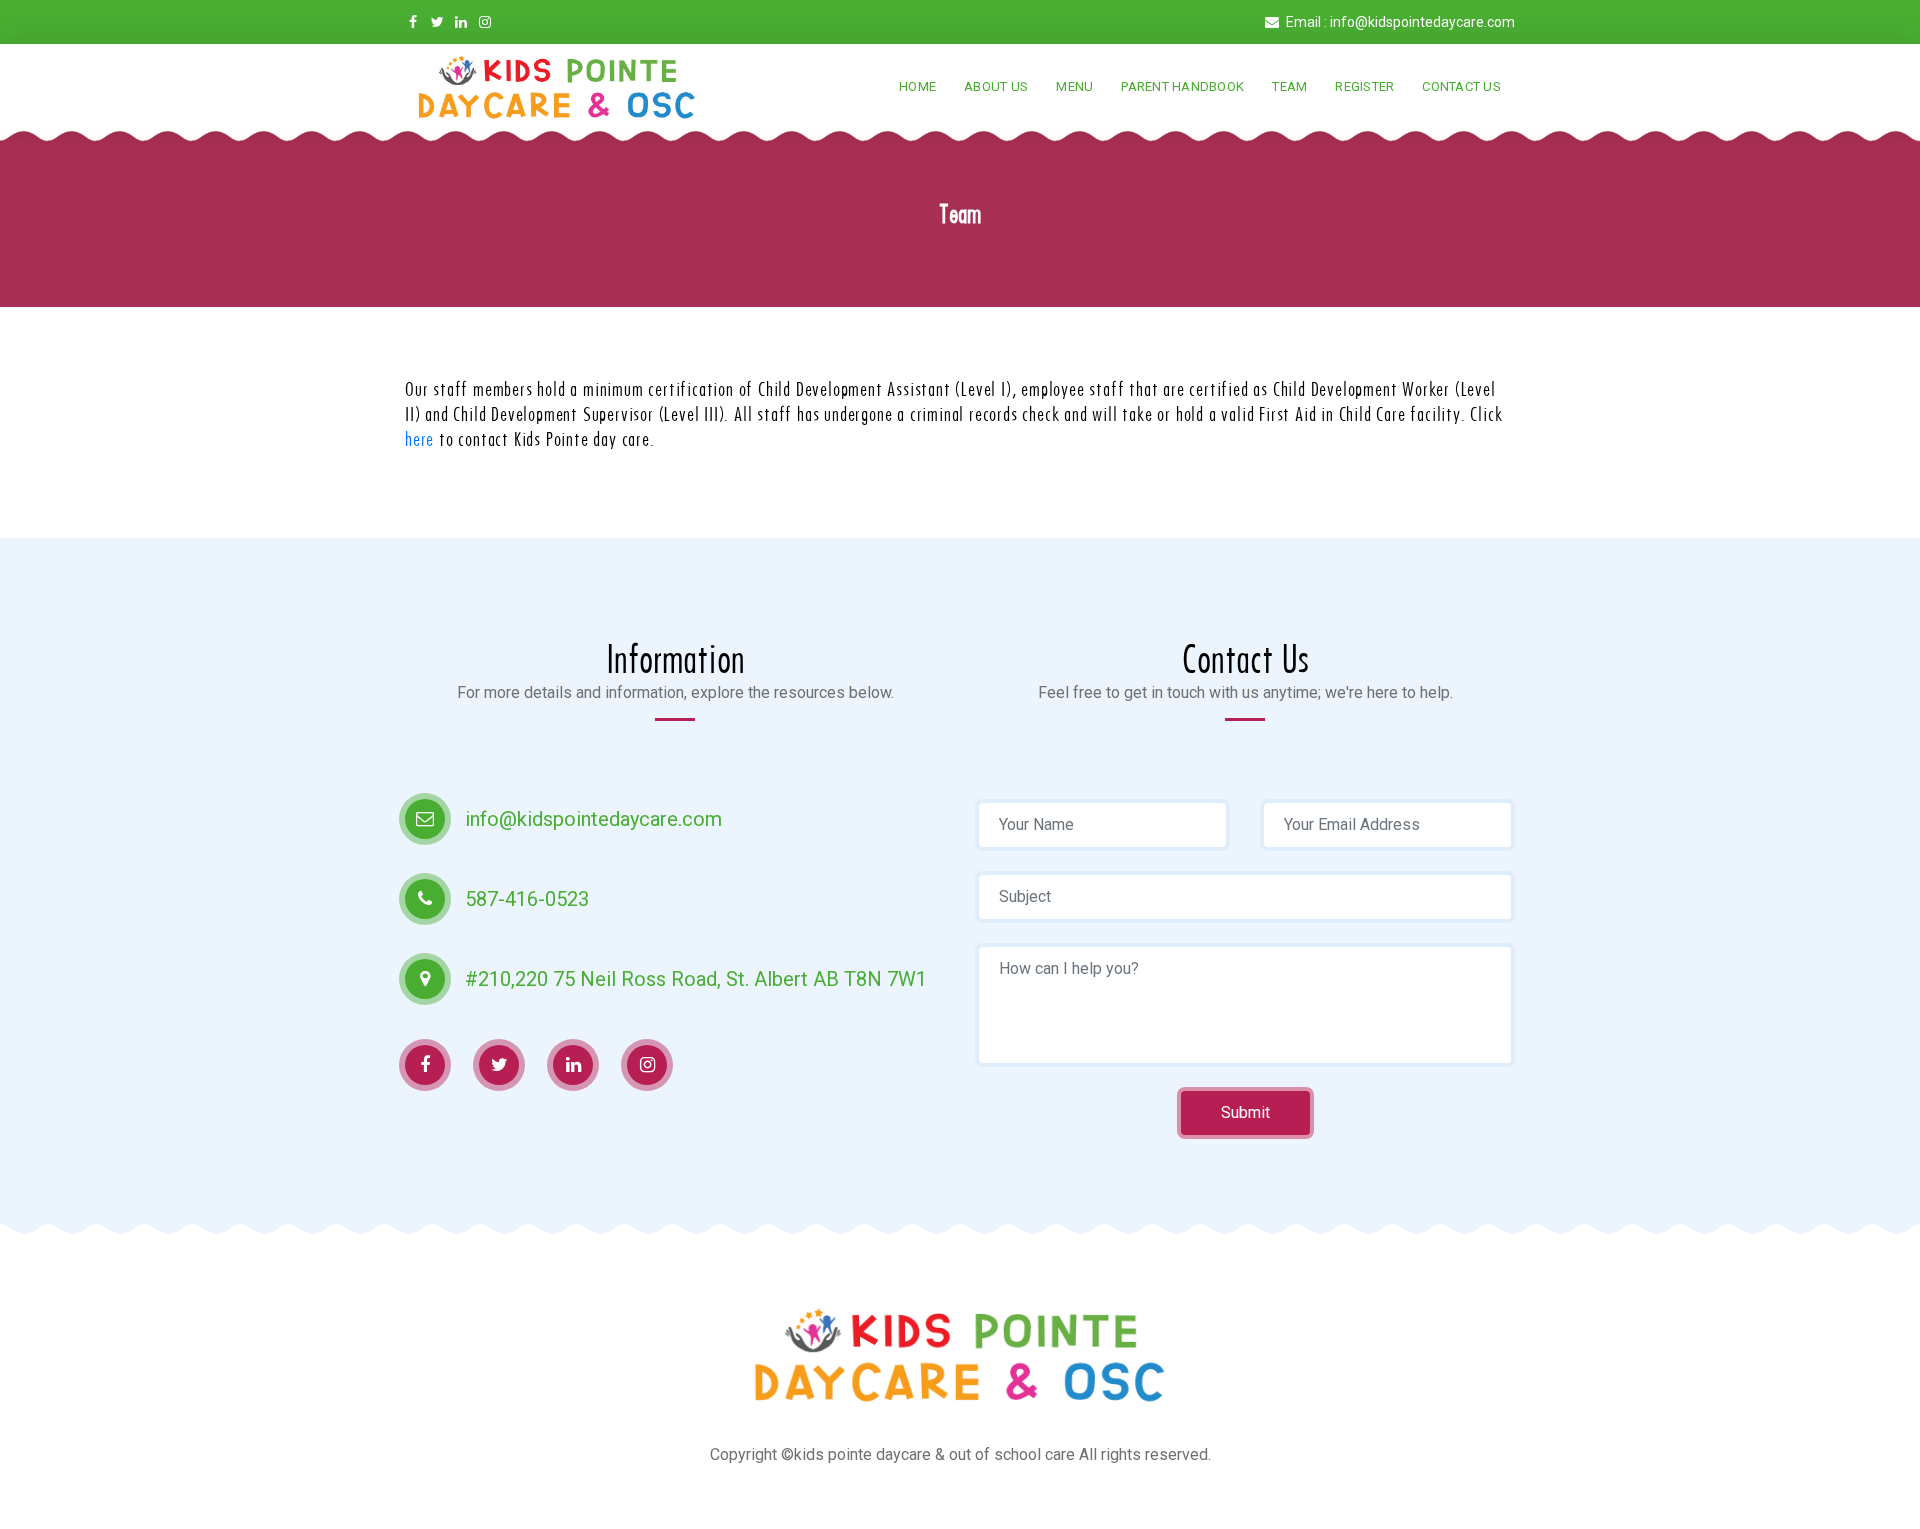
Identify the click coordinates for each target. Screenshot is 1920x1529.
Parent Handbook (1182, 86)
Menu (1074, 86)
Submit (1245, 1112)
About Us (996, 86)
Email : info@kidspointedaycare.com (1399, 22)
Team (1289, 86)
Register (1364, 86)
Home (917, 86)
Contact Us (1461, 86)
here (419, 439)
